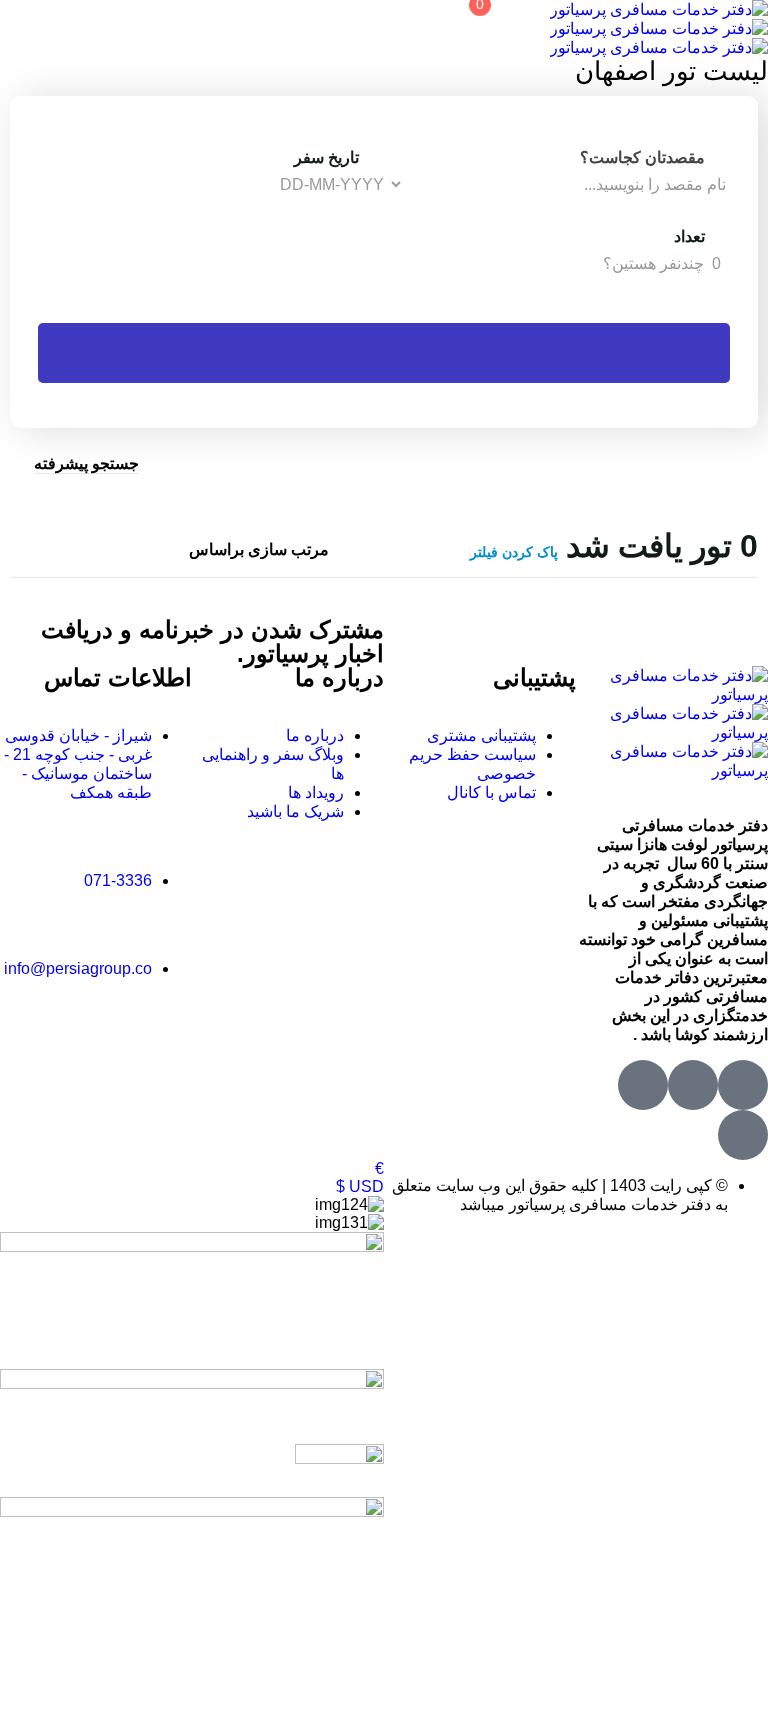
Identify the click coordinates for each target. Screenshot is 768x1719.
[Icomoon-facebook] (693, 1085)
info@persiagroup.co (78, 968)
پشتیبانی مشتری (481, 735)
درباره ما (315, 735)
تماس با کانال (491, 792)
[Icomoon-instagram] (643, 1085)
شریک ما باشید (295, 811)
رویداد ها (316, 792)
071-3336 (118, 880)
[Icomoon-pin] (743, 1135)
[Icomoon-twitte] (743, 1085)
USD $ (360, 1186)
